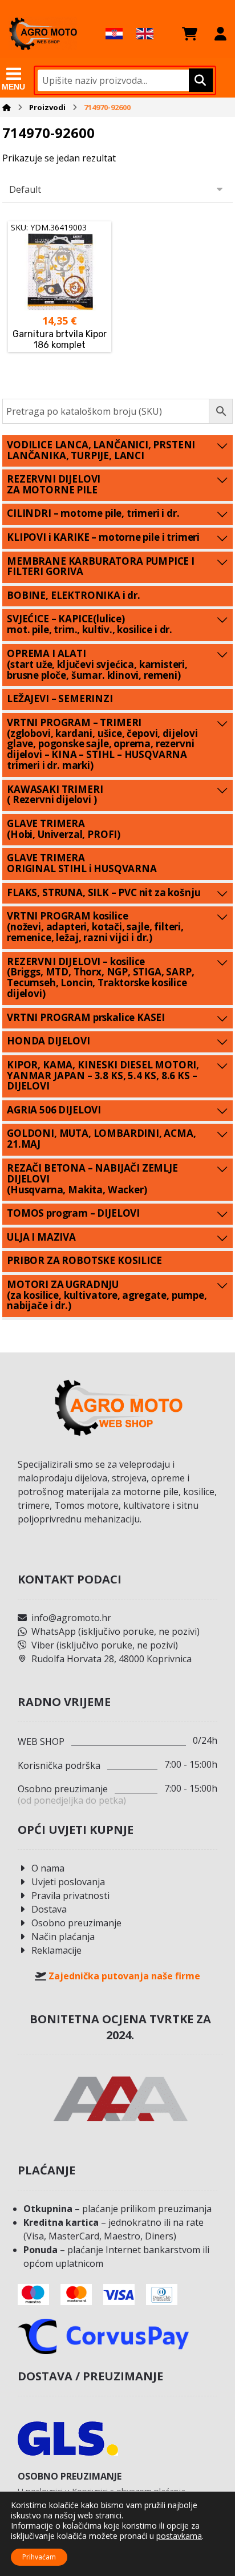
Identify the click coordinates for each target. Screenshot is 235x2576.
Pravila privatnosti (70, 1895)
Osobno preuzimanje (76, 1923)
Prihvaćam (39, 2557)
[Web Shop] (43, 33)
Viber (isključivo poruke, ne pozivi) (105, 1645)
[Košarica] (190, 34)
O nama (48, 1868)
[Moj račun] (220, 34)
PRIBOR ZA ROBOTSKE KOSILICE (84, 1260)
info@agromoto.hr (71, 1618)
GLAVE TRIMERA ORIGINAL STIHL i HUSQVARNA (82, 863)
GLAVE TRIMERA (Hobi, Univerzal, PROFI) (64, 829)
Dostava (49, 1909)
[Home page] (7, 107)
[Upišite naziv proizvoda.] (199, 80)
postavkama (179, 2536)
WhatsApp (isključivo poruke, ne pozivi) (116, 1631)
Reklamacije (56, 1950)
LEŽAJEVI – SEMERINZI (60, 698)
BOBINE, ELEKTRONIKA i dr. (74, 595)
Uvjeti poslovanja (68, 1882)
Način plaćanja (63, 1937)
